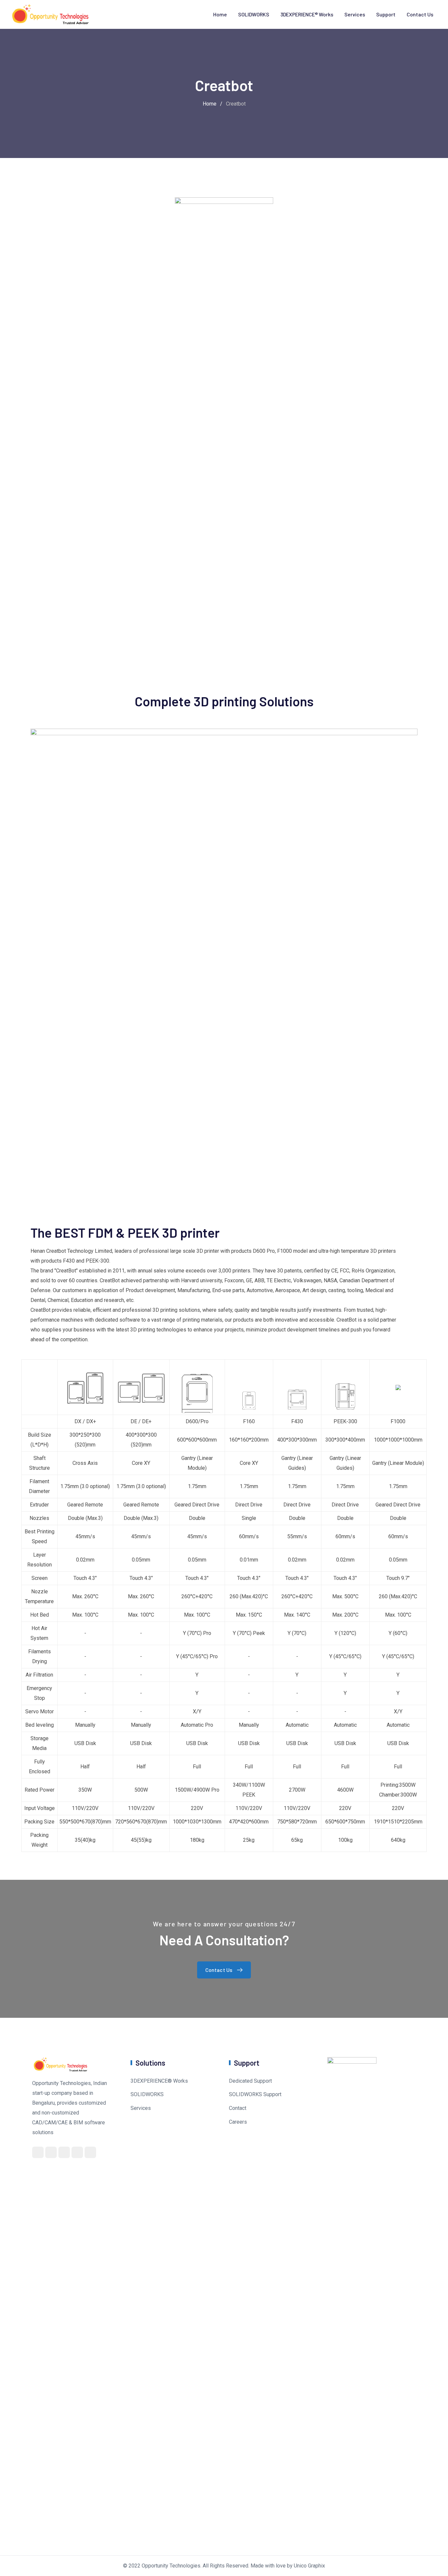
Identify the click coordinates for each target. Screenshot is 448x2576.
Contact (238, 2108)
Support (386, 14)
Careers (238, 2122)
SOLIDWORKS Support (255, 2094)
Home (220, 14)
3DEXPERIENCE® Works (307, 14)
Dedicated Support (250, 2081)
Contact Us (420, 14)
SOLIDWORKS (254, 14)
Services (355, 14)
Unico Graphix (309, 2566)
